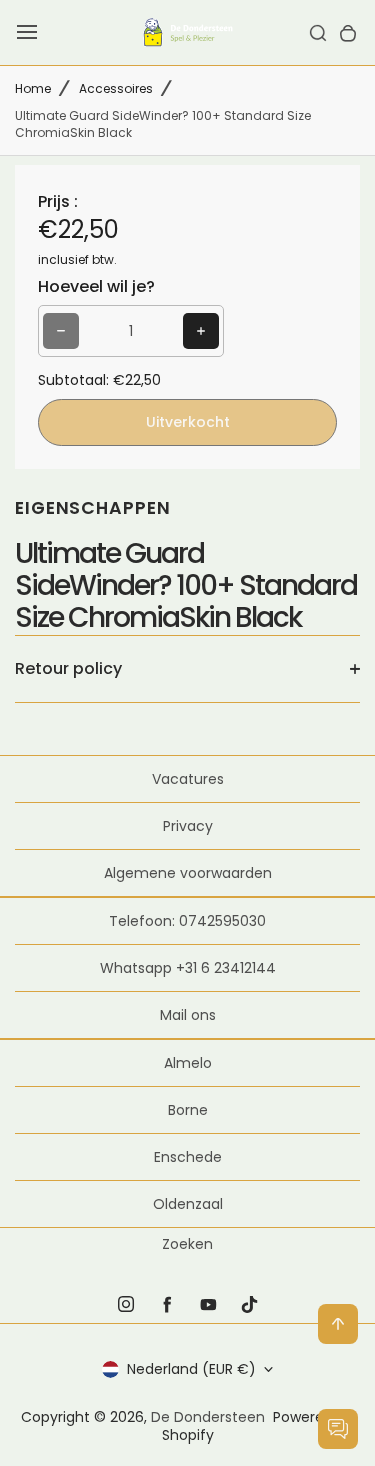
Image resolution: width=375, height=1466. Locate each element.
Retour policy (68, 668)
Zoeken (187, 1244)
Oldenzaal (188, 1204)
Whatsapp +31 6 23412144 (188, 968)
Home (33, 88)
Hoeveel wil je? (96, 286)
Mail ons (188, 1015)
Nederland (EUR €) (191, 1369)
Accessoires (116, 88)
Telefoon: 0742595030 (187, 921)
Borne (188, 1110)
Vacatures (188, 779)
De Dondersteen (208, 1417)
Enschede (188, 1157)
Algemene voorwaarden (188, 873)
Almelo (188, 1063)
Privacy (188, 826)
